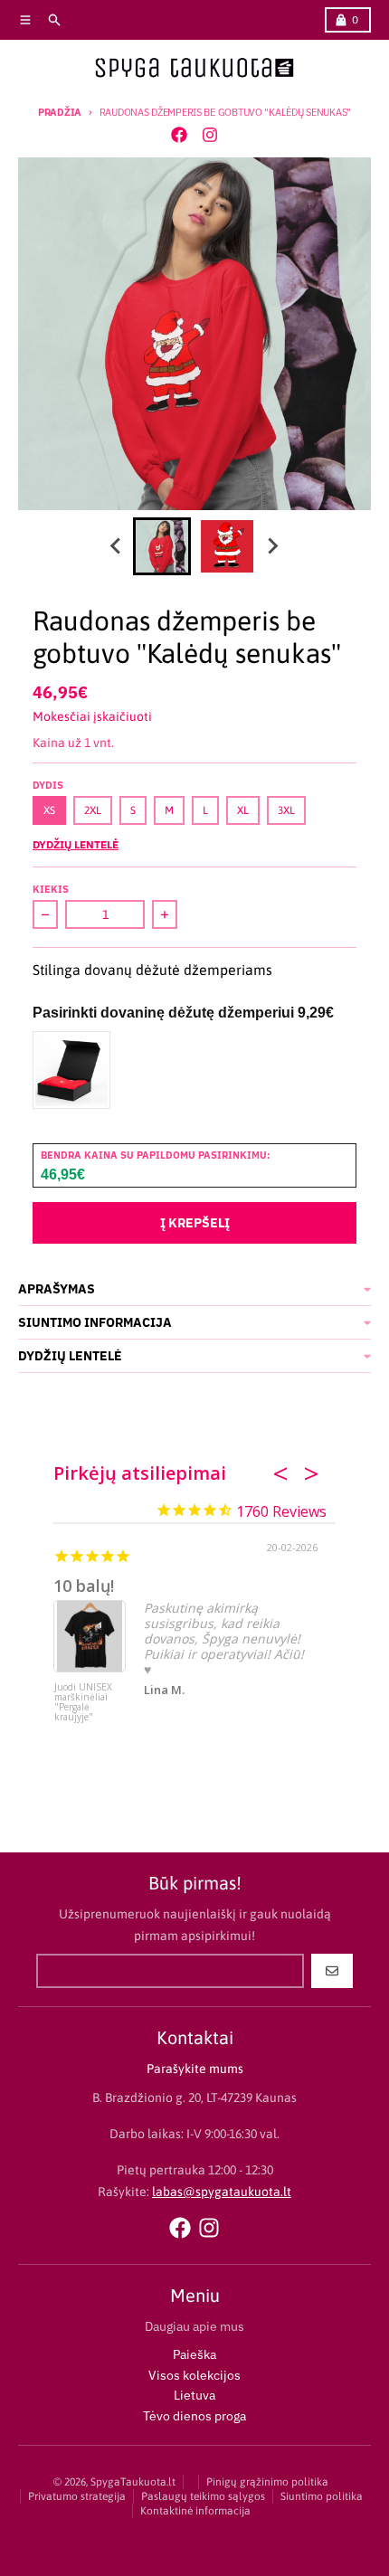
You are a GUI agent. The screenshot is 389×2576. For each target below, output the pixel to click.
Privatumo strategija (77, 2496)
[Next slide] (272, 546)
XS (49, 810)
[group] (162, 546)
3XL (286, 810)
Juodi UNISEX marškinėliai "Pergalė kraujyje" (83, 1703)
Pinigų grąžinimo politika (267, 2482)
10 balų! (84, 1586)
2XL (93, 810)
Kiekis (51, 889)
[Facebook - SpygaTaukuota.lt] (179, 135)
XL (243, 810)
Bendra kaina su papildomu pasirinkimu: (156, 1155)
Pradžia (60, 112)
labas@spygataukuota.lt (222, 2192)
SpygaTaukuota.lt (133, 2482)
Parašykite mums (195, 2069)
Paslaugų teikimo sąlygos (203, 2496)
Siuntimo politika (322, 2496)
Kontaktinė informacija (195, 2511)
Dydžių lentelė (76, 844)
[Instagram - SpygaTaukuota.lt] (210, 135)
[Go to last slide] (117, 546)
